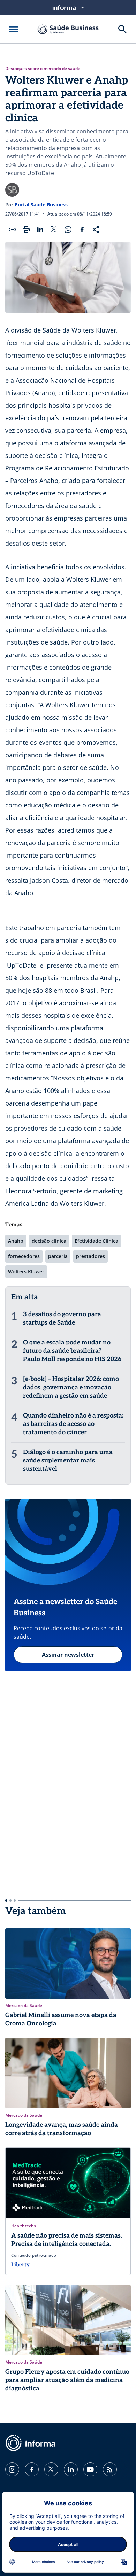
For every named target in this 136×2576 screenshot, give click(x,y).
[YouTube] (90, 2469)
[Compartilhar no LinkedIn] (40, 229)
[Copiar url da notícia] (12, 229)
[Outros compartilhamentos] (96, 229)
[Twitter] (51, 2469)
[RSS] (110, 2469)
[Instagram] (12, 2469)
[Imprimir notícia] (26, 229)
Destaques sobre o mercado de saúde (43, 69)
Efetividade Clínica (96, 1241)
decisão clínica (49, 1241)
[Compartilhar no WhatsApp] (68, 229)
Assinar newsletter (68, 1655)
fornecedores (24, 1256)
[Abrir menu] (14, 29)
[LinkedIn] (71, 2469)
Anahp (16, 1241)
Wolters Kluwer (26, 1271)
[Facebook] (32, 2469)
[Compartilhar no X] (54, 229)
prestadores (90, 1256)
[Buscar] (122, 29)
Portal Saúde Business (41, 205)
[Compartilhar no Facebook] (82, 229)
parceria (58, 1256)
